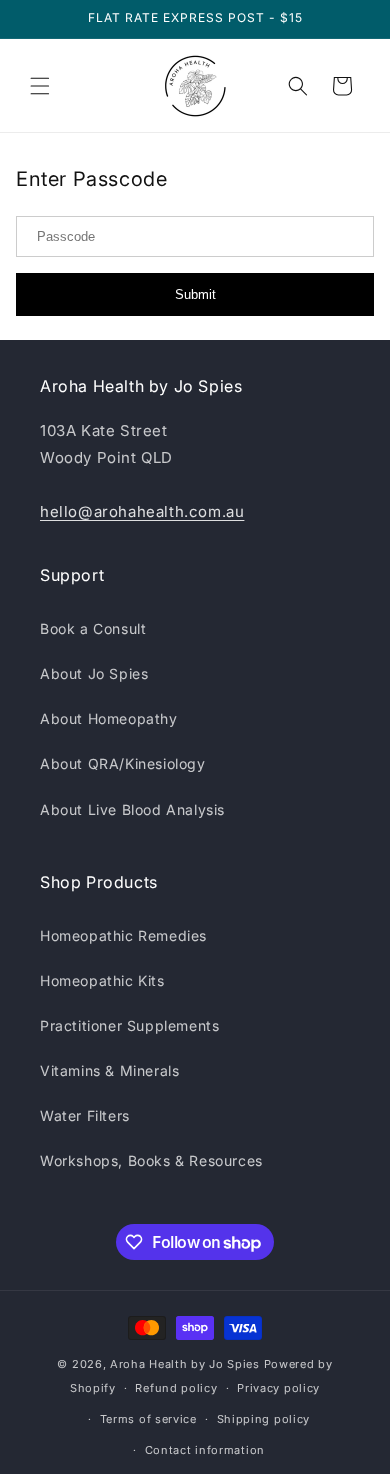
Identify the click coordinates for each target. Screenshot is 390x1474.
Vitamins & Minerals (109, 1070)
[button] (40, 86)
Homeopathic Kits (102, 980)
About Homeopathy (109, 718)
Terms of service (148, 1419)
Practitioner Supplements (129, 1025)
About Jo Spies (94, 673)
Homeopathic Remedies (123, 935)
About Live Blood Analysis (132, 809)
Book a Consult (93, 628)
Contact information (205, 1450)
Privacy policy (278, 1388)
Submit (195, 294)
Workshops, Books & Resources (151, 1160)
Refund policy (176, 1388)
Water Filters (85, 1115)
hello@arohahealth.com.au (142, 511)
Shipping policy (264, 1419)
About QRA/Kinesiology (123, 763)
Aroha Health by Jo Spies (185, 1364)
